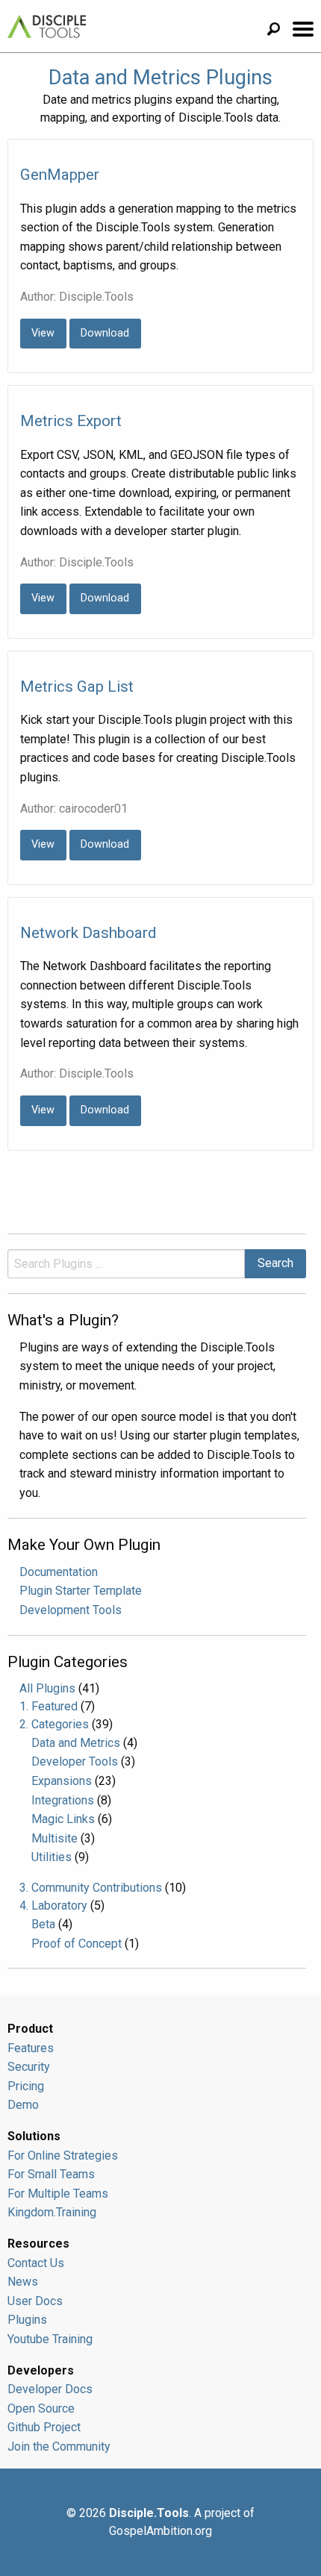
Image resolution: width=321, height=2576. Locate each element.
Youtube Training (50, 2339)
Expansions (62, 1781)
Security (29, 2067)
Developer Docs (50, 2389)
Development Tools (71, 1610)
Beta (43, 1924)
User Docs (35, 2301)
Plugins (27, 2320)
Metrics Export (71, 421)
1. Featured (49, 1706)
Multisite (54, 1838)
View (43, 333)
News (23, 2282)
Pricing (26, 2086)
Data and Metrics (76, 1743)
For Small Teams (51, 2174)
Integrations (63, 1800)
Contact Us (36, 2263)
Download (105, 333)
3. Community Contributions (91, 1888)
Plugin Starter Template (81, 1591)
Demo (23, 2105)
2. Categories (54, 1724)
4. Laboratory (53, 1906)
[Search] (279, 31)
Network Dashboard (88, 933)
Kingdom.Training (52, 2212)
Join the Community (59, 2447)
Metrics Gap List (77, 687)
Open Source (41, 2408)
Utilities (52, 1857)
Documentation (59, 1572)
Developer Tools (75, 1761)
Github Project (44, 2427)
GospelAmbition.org (160, 2531)
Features (31, 2048)
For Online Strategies (63, 2155)
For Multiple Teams (58, 2194)
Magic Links (63, 1819)
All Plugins (47, 1688)
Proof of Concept (77, 1944)
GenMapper (60, 175)
